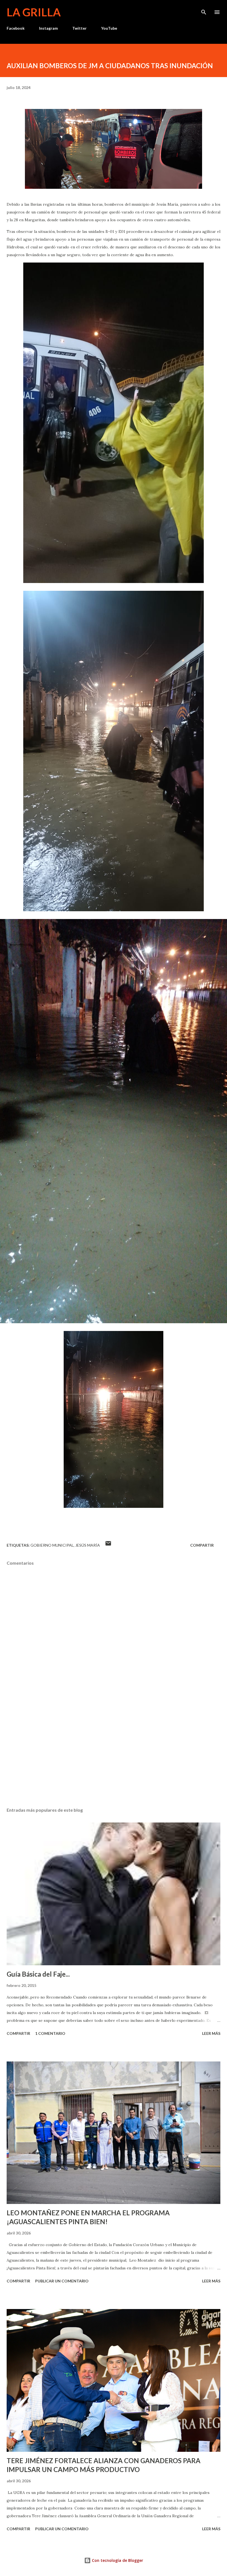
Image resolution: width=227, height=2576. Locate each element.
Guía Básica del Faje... (38, 1974)
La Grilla (34, 12)
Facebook (16, 28)
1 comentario (50, 2033)
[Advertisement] (114, 1751)
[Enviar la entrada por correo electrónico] (108, 1545)
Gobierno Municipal (52, 1545)
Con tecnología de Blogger (117, 2560)
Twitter (79, 28)
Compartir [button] (202, 1545)
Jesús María (88, 1545)
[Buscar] (204, 10)
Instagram (48, 28)
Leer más (211, 2033)
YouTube (109, 28)
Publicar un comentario (62, 2281)
